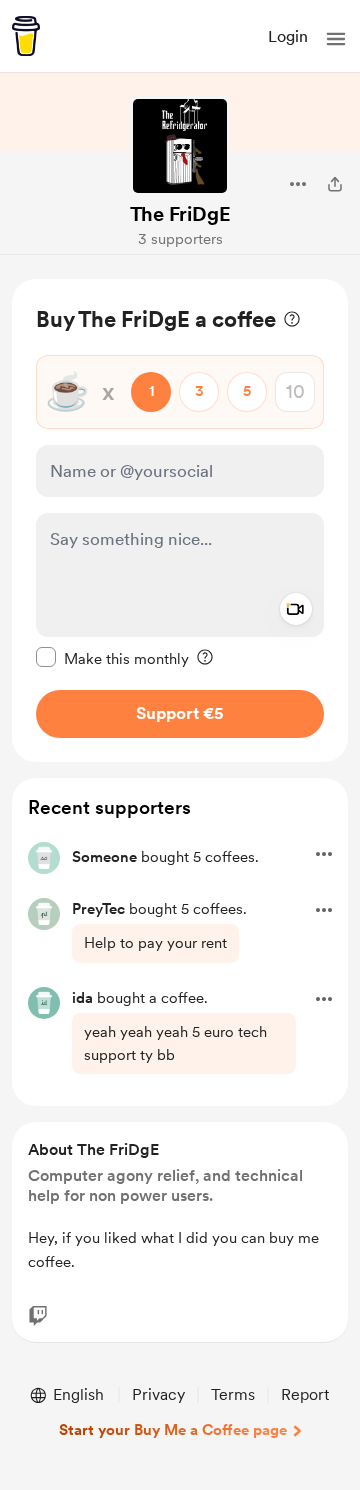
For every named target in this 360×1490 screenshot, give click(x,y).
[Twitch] (38, 1316)
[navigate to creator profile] (180, 146)
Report (305, 1394)
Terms (233, 1394)
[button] (336, 39)
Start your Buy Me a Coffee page (173, 1430)
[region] (180, 520)
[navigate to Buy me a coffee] (26, 36)
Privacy (158, 1394)
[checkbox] (112, 658)
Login (288, 36)
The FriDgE (180, 214)
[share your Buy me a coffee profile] (335, 184)
